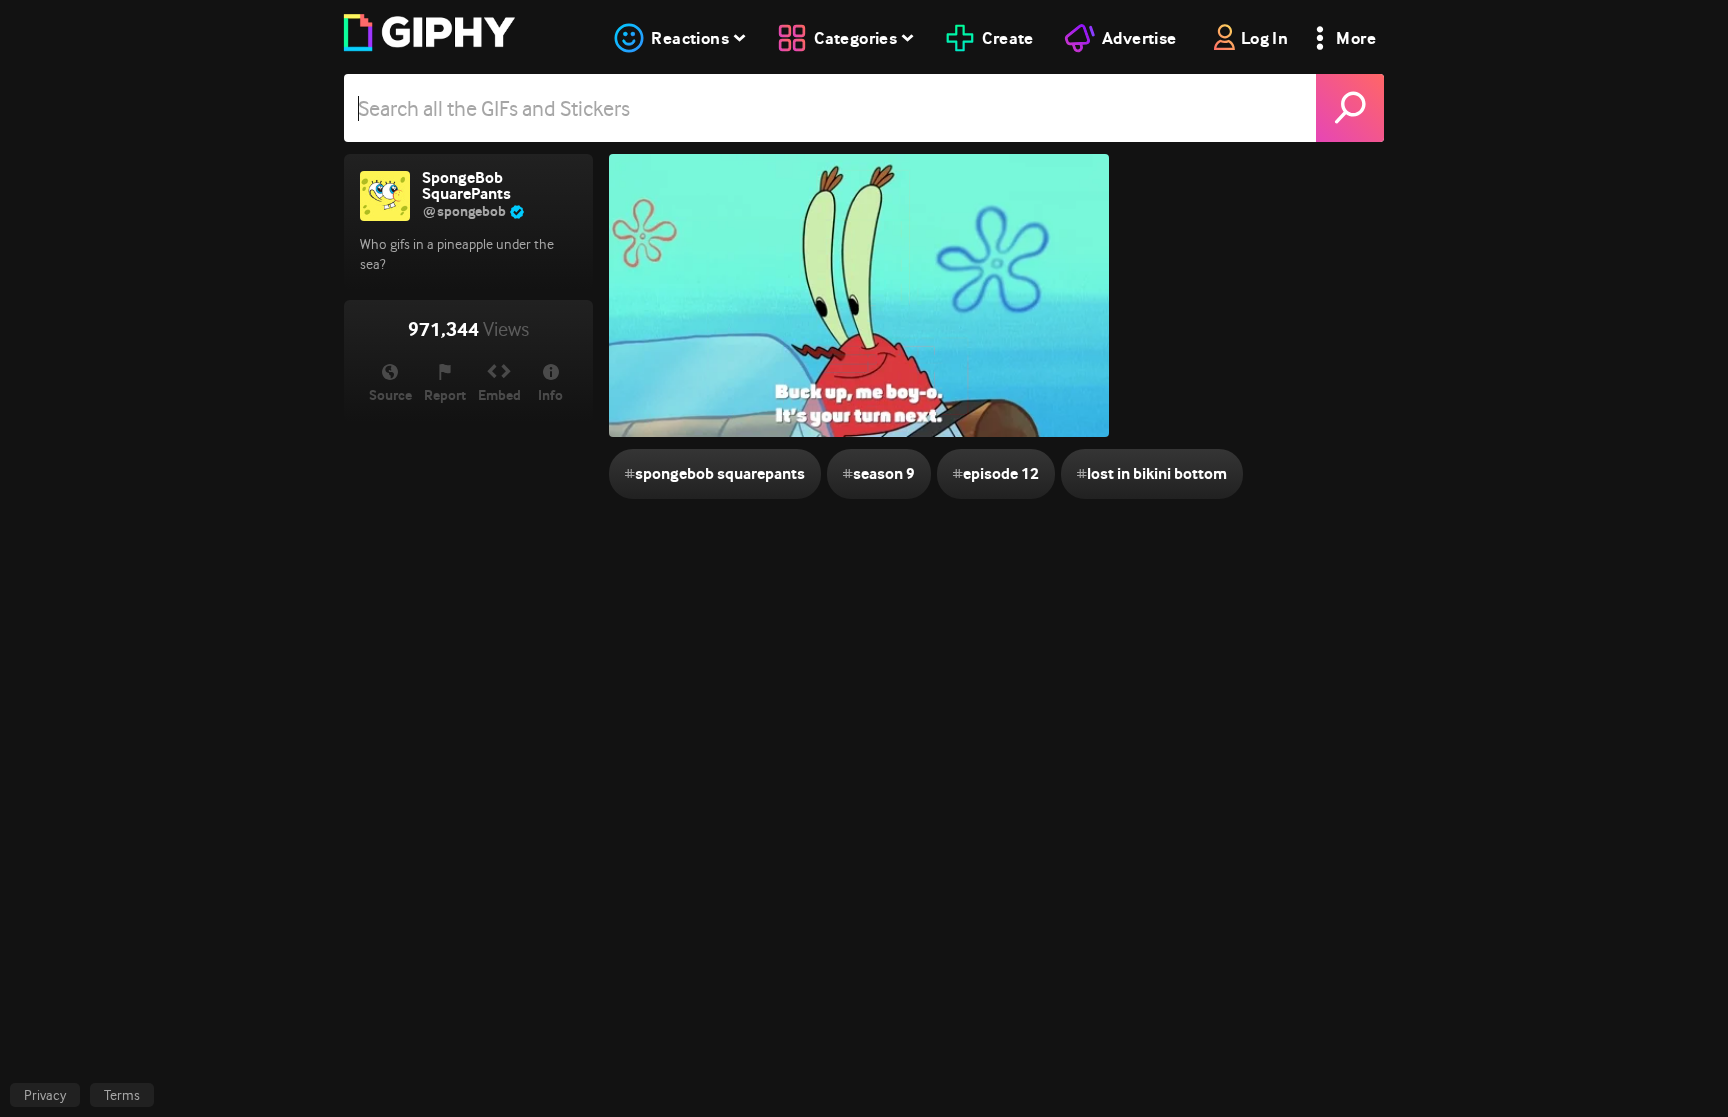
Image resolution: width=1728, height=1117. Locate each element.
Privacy (45, 1095)
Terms (122, 1095)
